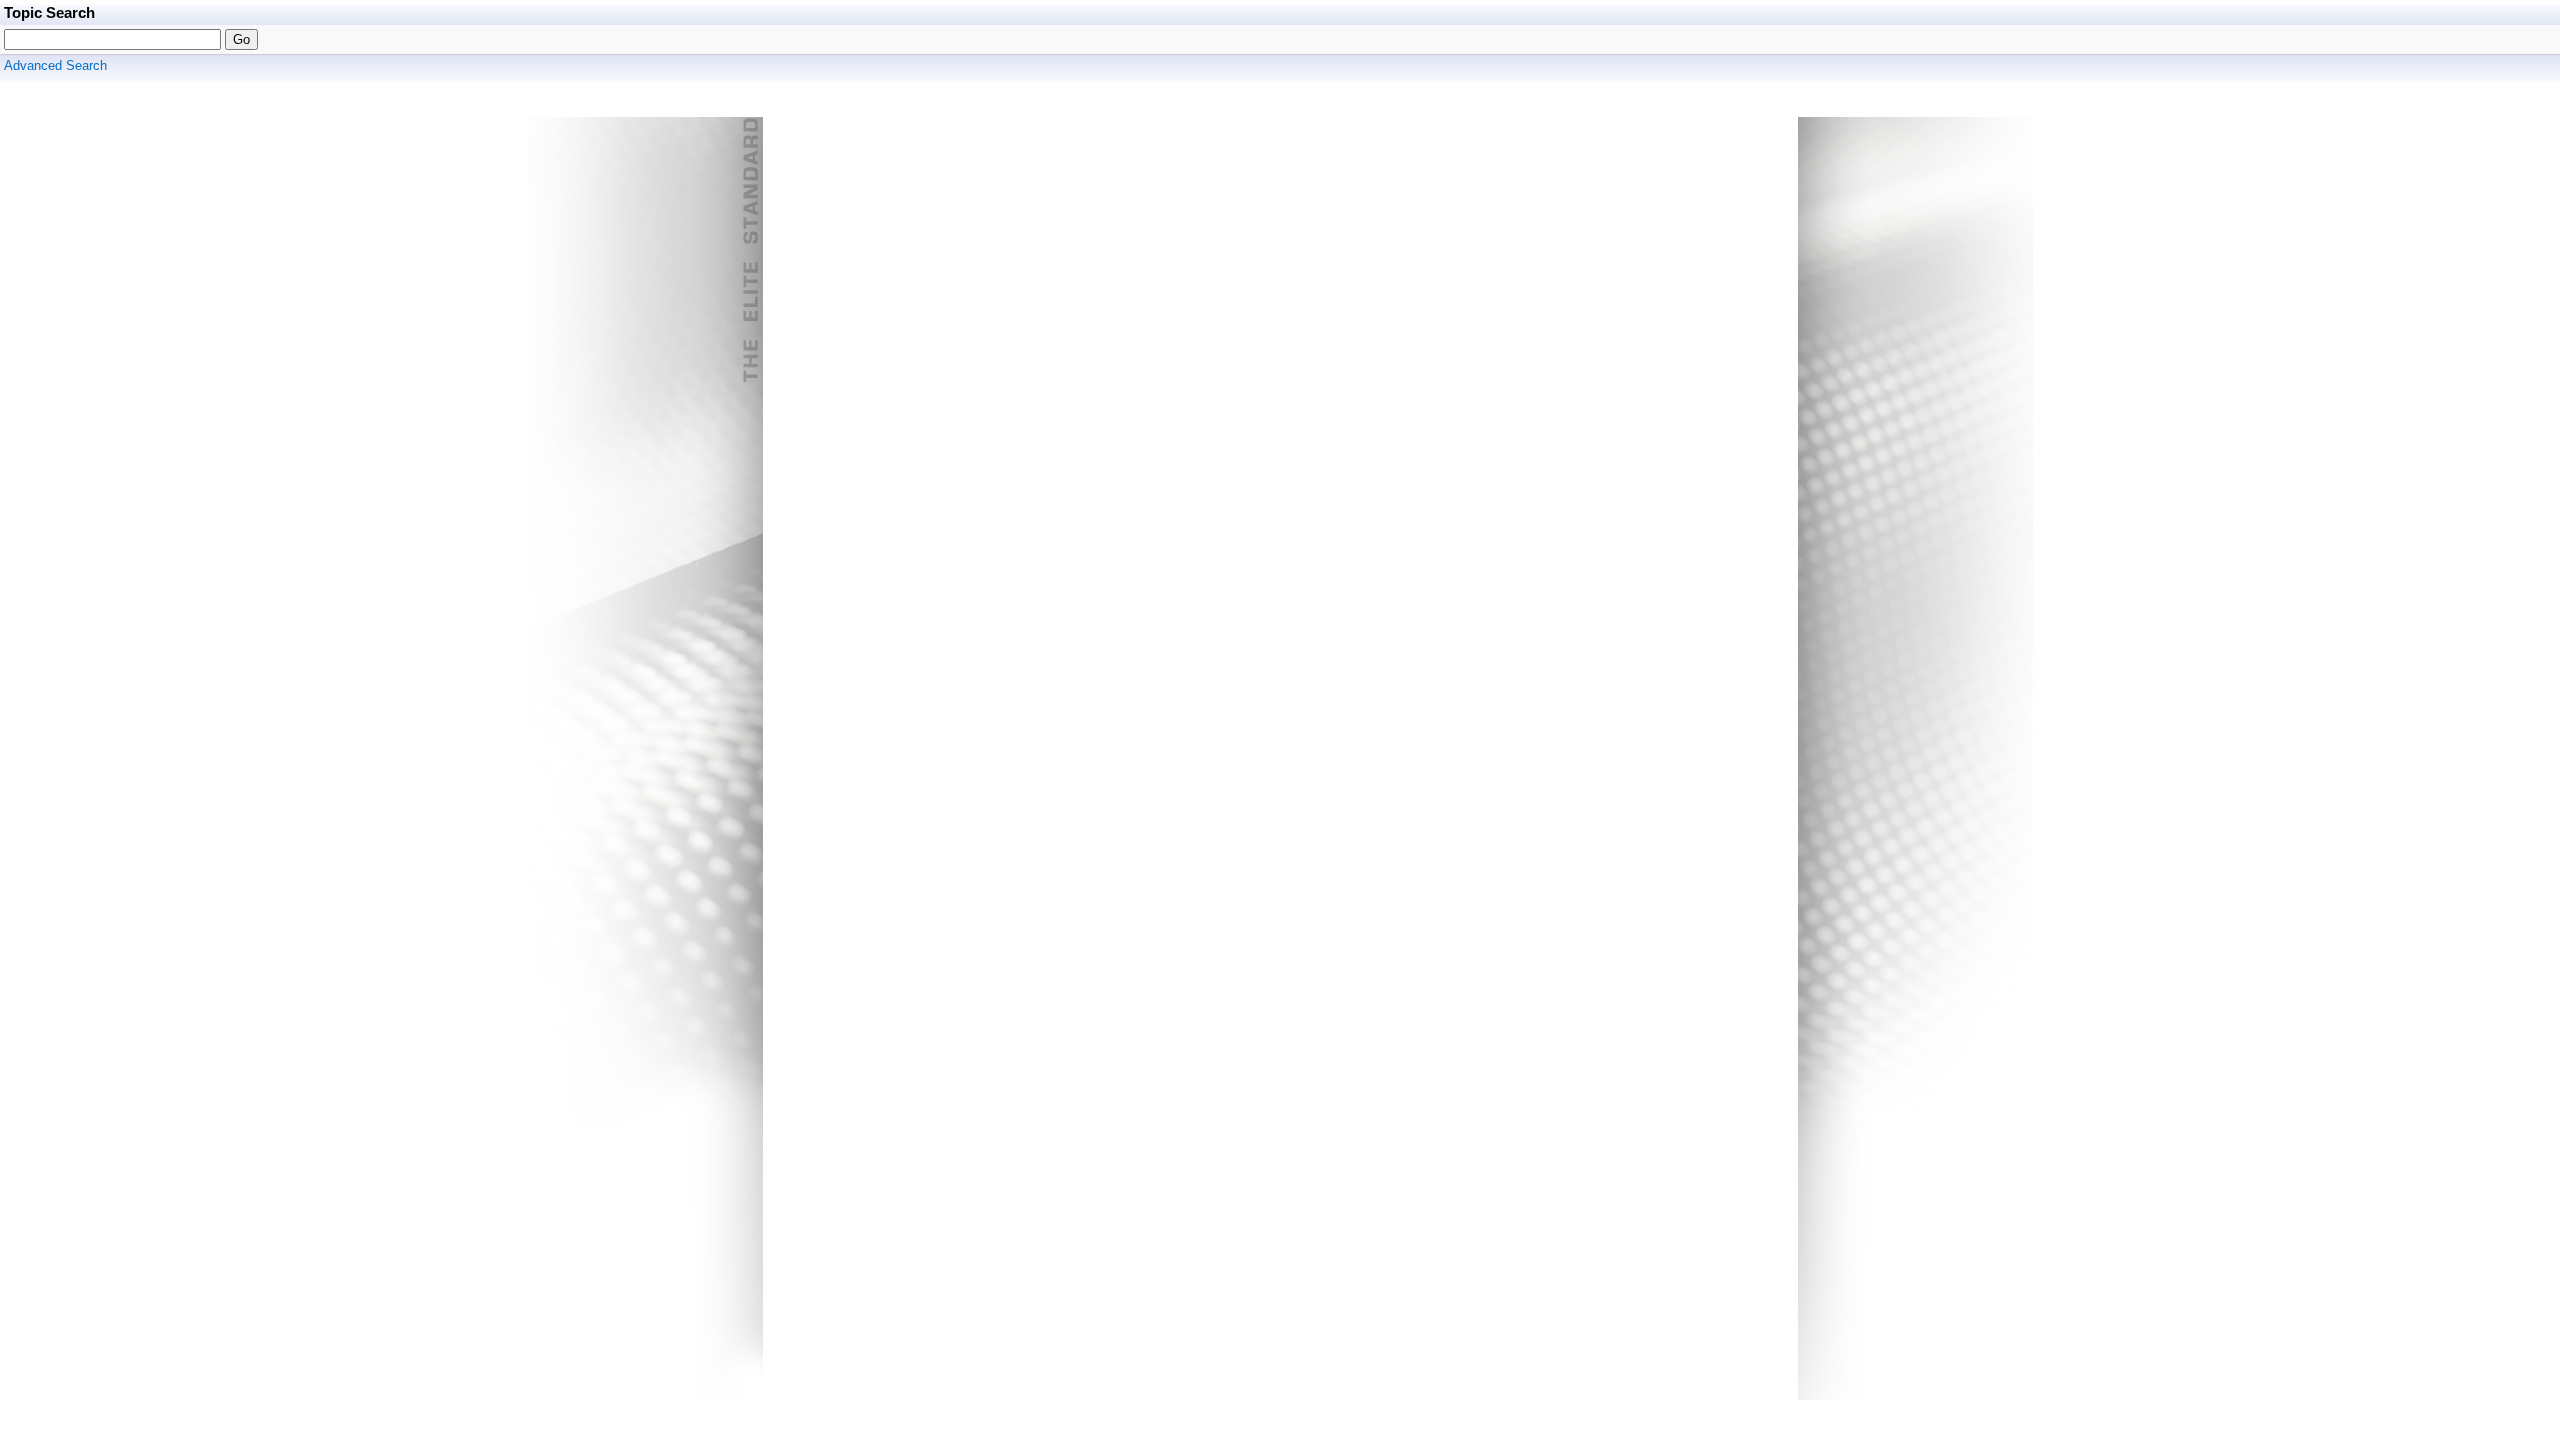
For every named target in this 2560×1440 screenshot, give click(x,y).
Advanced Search (55, 65)
